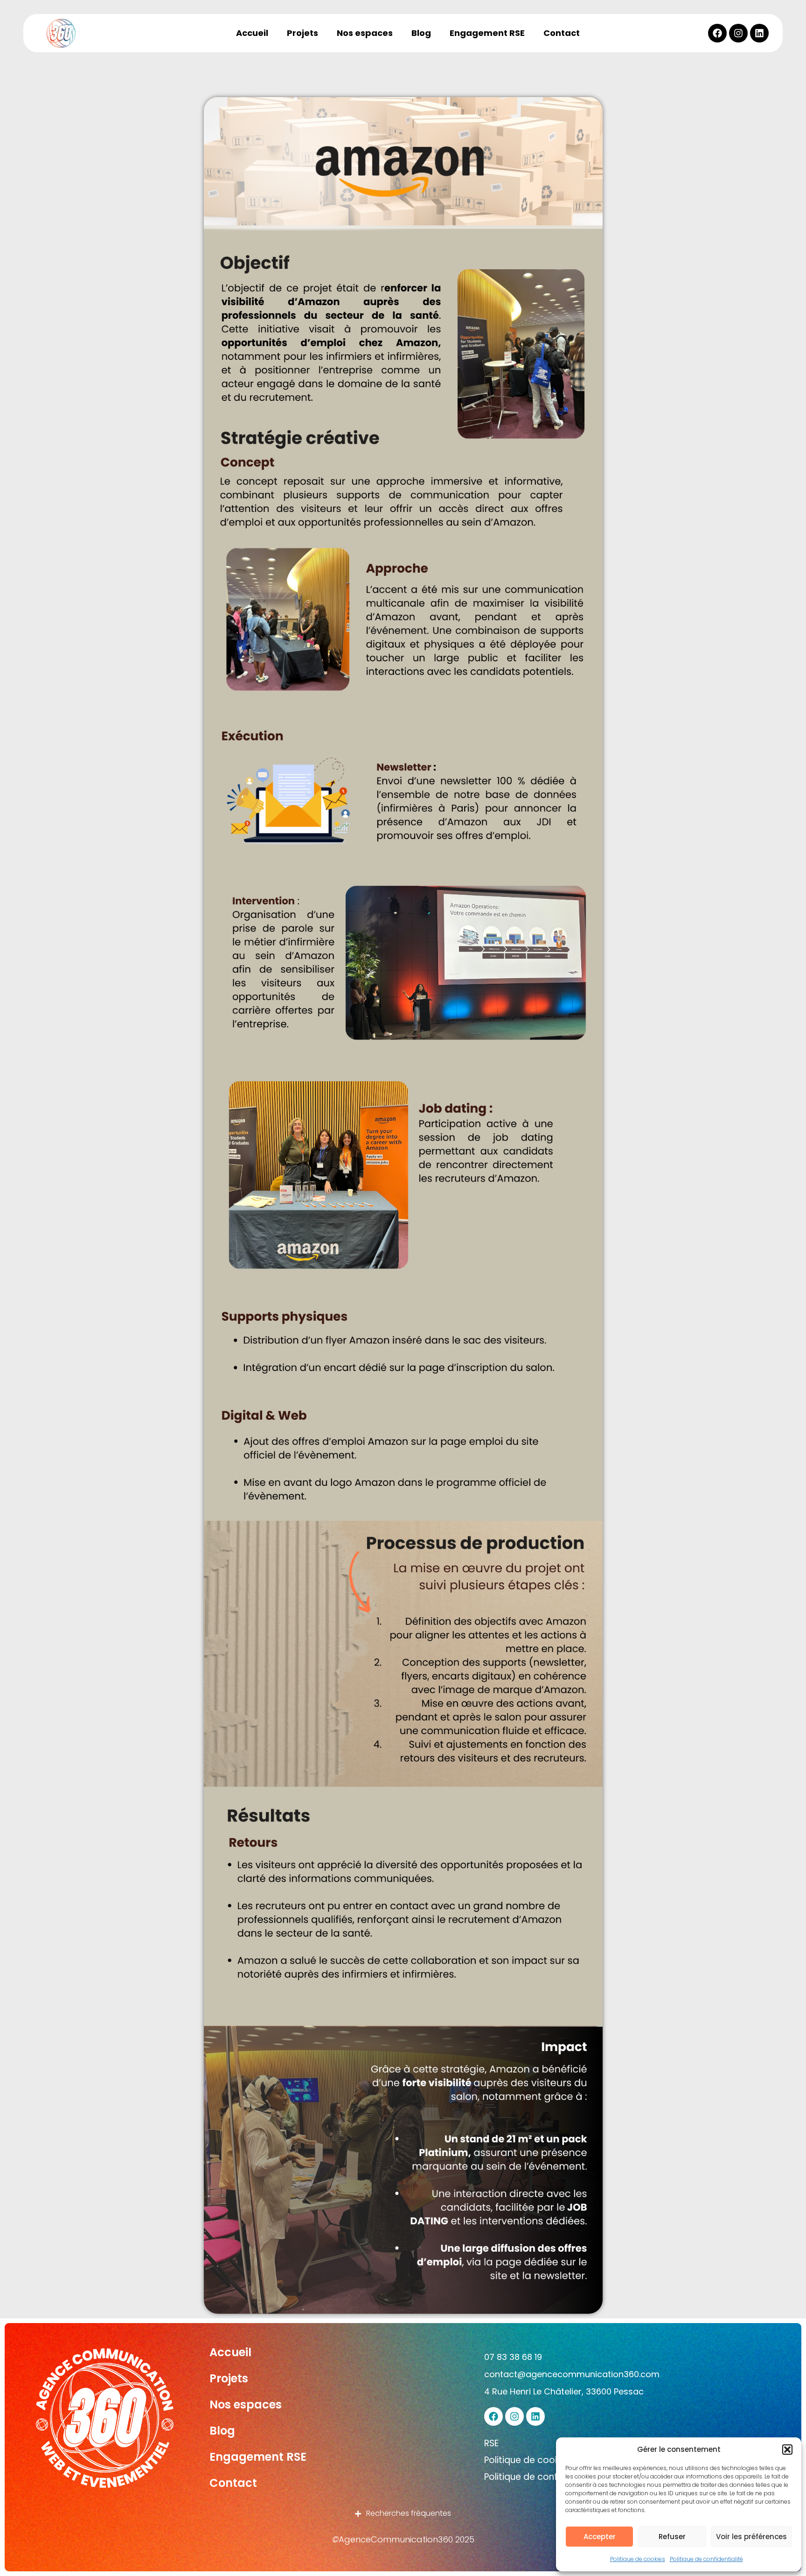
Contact (562, 33)
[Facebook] (717, 33)
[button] (787, 2450)
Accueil (252, 33)
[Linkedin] (759, 33)
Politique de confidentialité (706, 2559)
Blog (421, 33)
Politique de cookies (638, 2559)
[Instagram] (738, 33)
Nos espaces (365, 33)
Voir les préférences (751, 2537)
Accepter (600, 2537)
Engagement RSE (487, 33)
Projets (302, 33)
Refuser (672, 2537)
